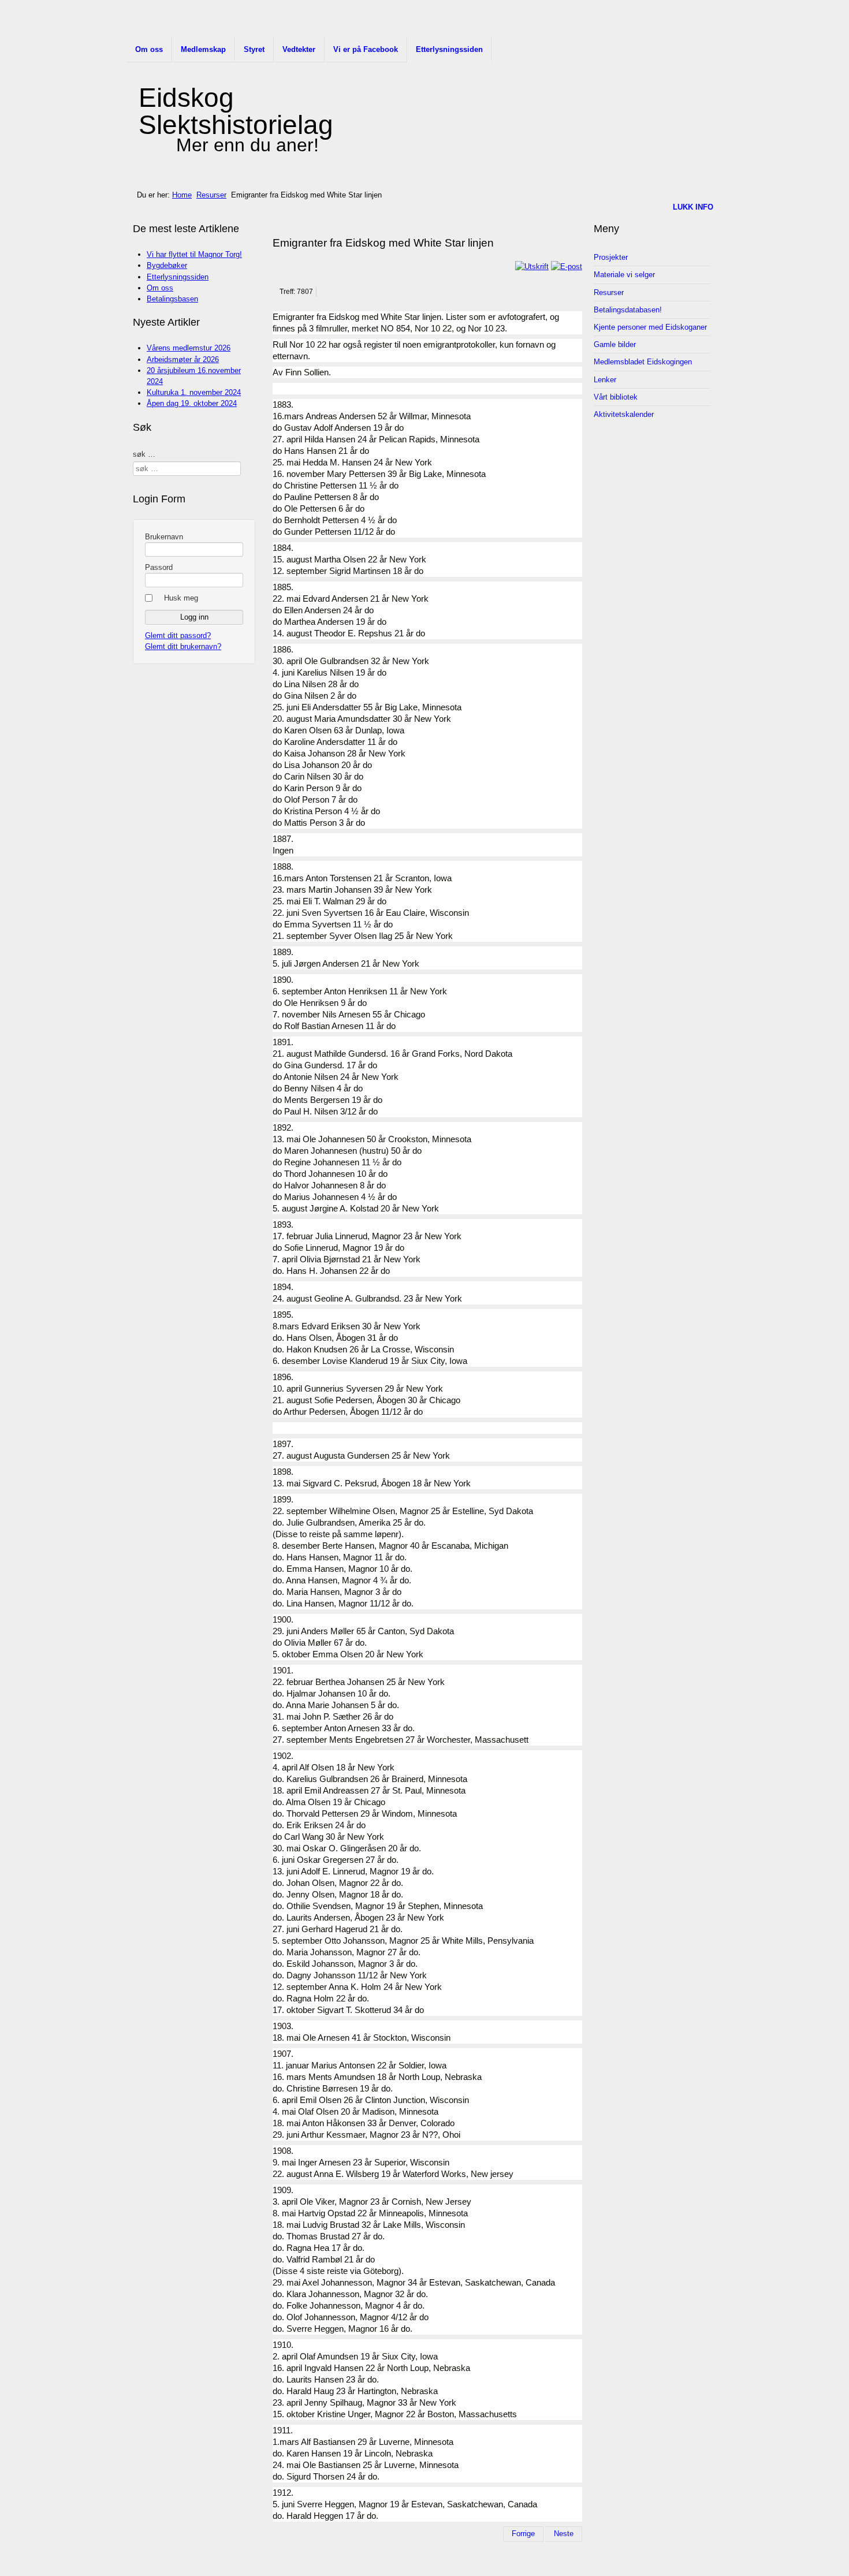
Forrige (523, 2534)
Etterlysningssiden (449, 49)
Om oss (149, 49)
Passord (159, 567)
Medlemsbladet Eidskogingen (643, 362)
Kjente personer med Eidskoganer (650, 327)
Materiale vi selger (624, 275)
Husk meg (181, 598)
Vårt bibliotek (616, 397)
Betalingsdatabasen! (628, 310)
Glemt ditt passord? (178, 635)
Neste (564, 2534)
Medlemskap (203, 49)
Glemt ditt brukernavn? (183, 646)
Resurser (211, 195)
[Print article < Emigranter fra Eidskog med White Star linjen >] (532, 266)
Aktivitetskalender (624, 414)
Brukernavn (164, 537)
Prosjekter (611, 257)
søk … (144, 454)
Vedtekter (299, 49)
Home (182, 195)
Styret (254, 49)
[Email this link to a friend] (567, 266)
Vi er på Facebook (366, 49)
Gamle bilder (615, 344)
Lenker (605, 380)
